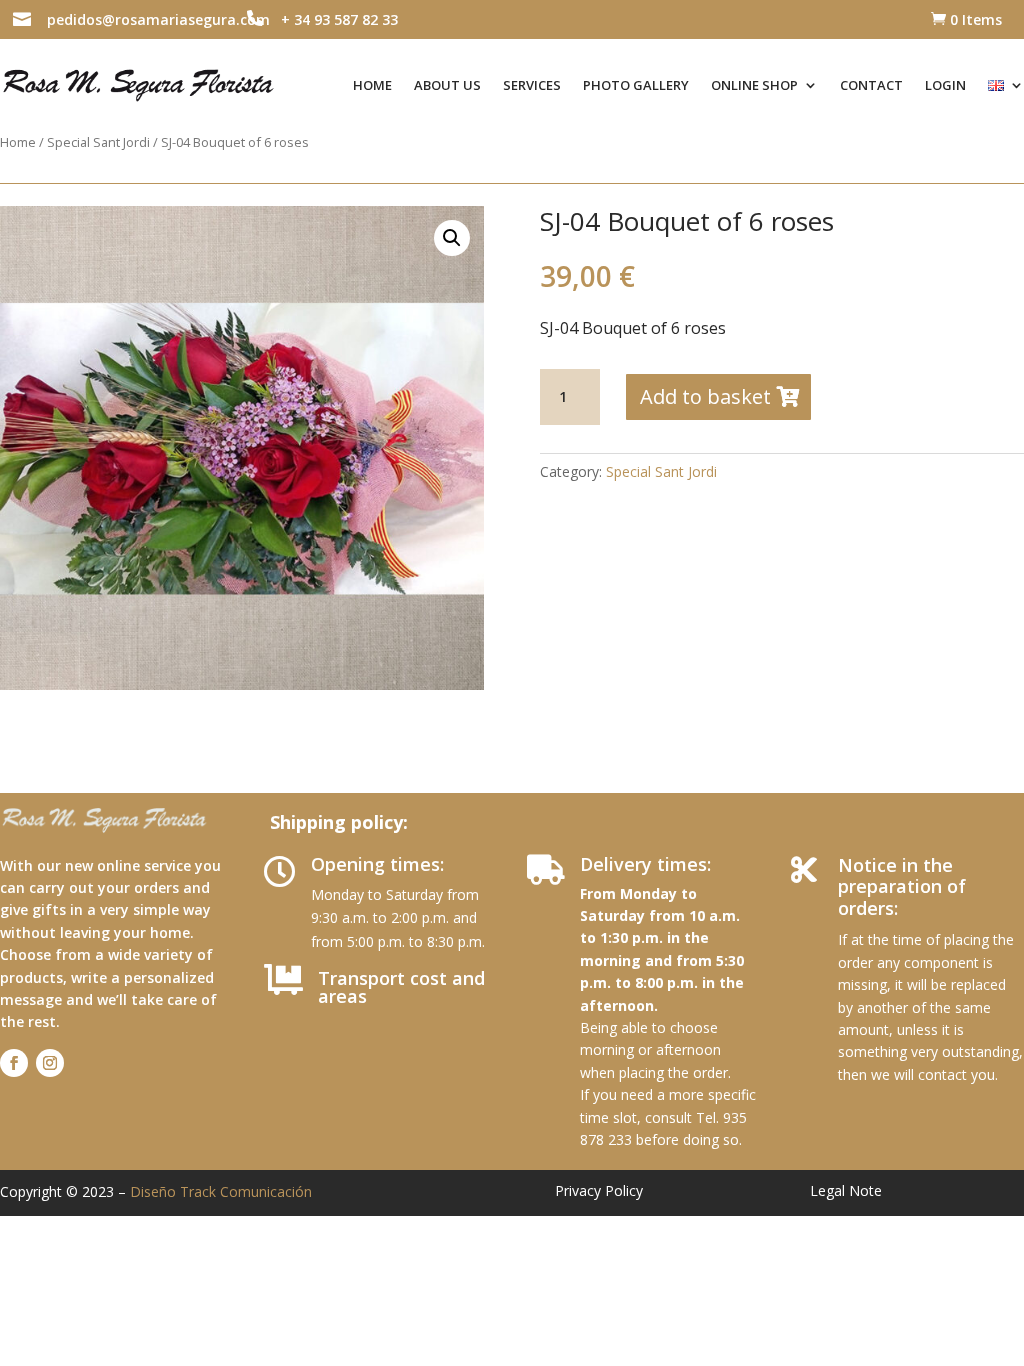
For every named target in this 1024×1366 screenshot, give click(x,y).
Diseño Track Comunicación (221, 1191)
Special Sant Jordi (98, 142)
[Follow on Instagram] (50, 1063)
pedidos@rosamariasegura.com (158, 19)
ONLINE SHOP (754, 85)
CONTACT (871, 85)
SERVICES (532, 85)
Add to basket (705, 396)
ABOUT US (447, 85)
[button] (452, 238)
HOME (372, 85)
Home (18, 142)
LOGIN (945, 85)
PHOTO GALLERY (636, 85)
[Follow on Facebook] (14, 1063)
